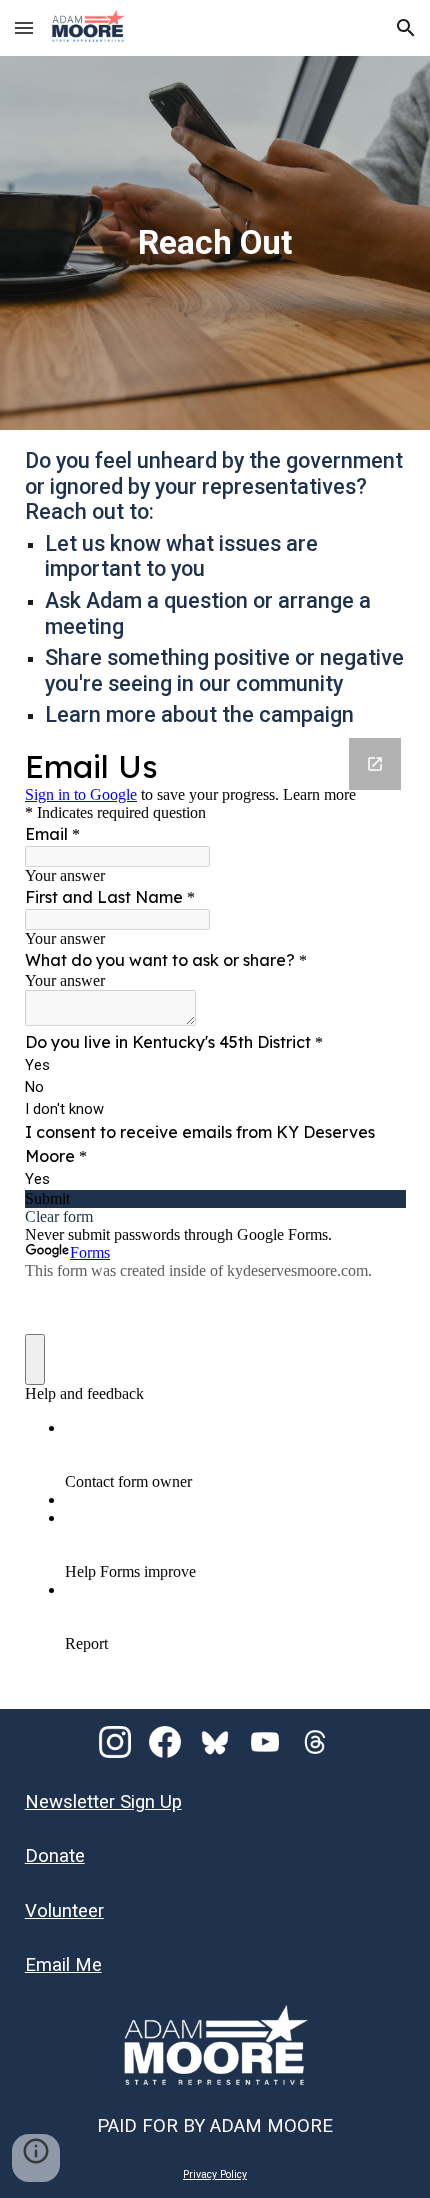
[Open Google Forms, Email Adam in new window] (375, 764)
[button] (24, 27)
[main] (215, 243)
